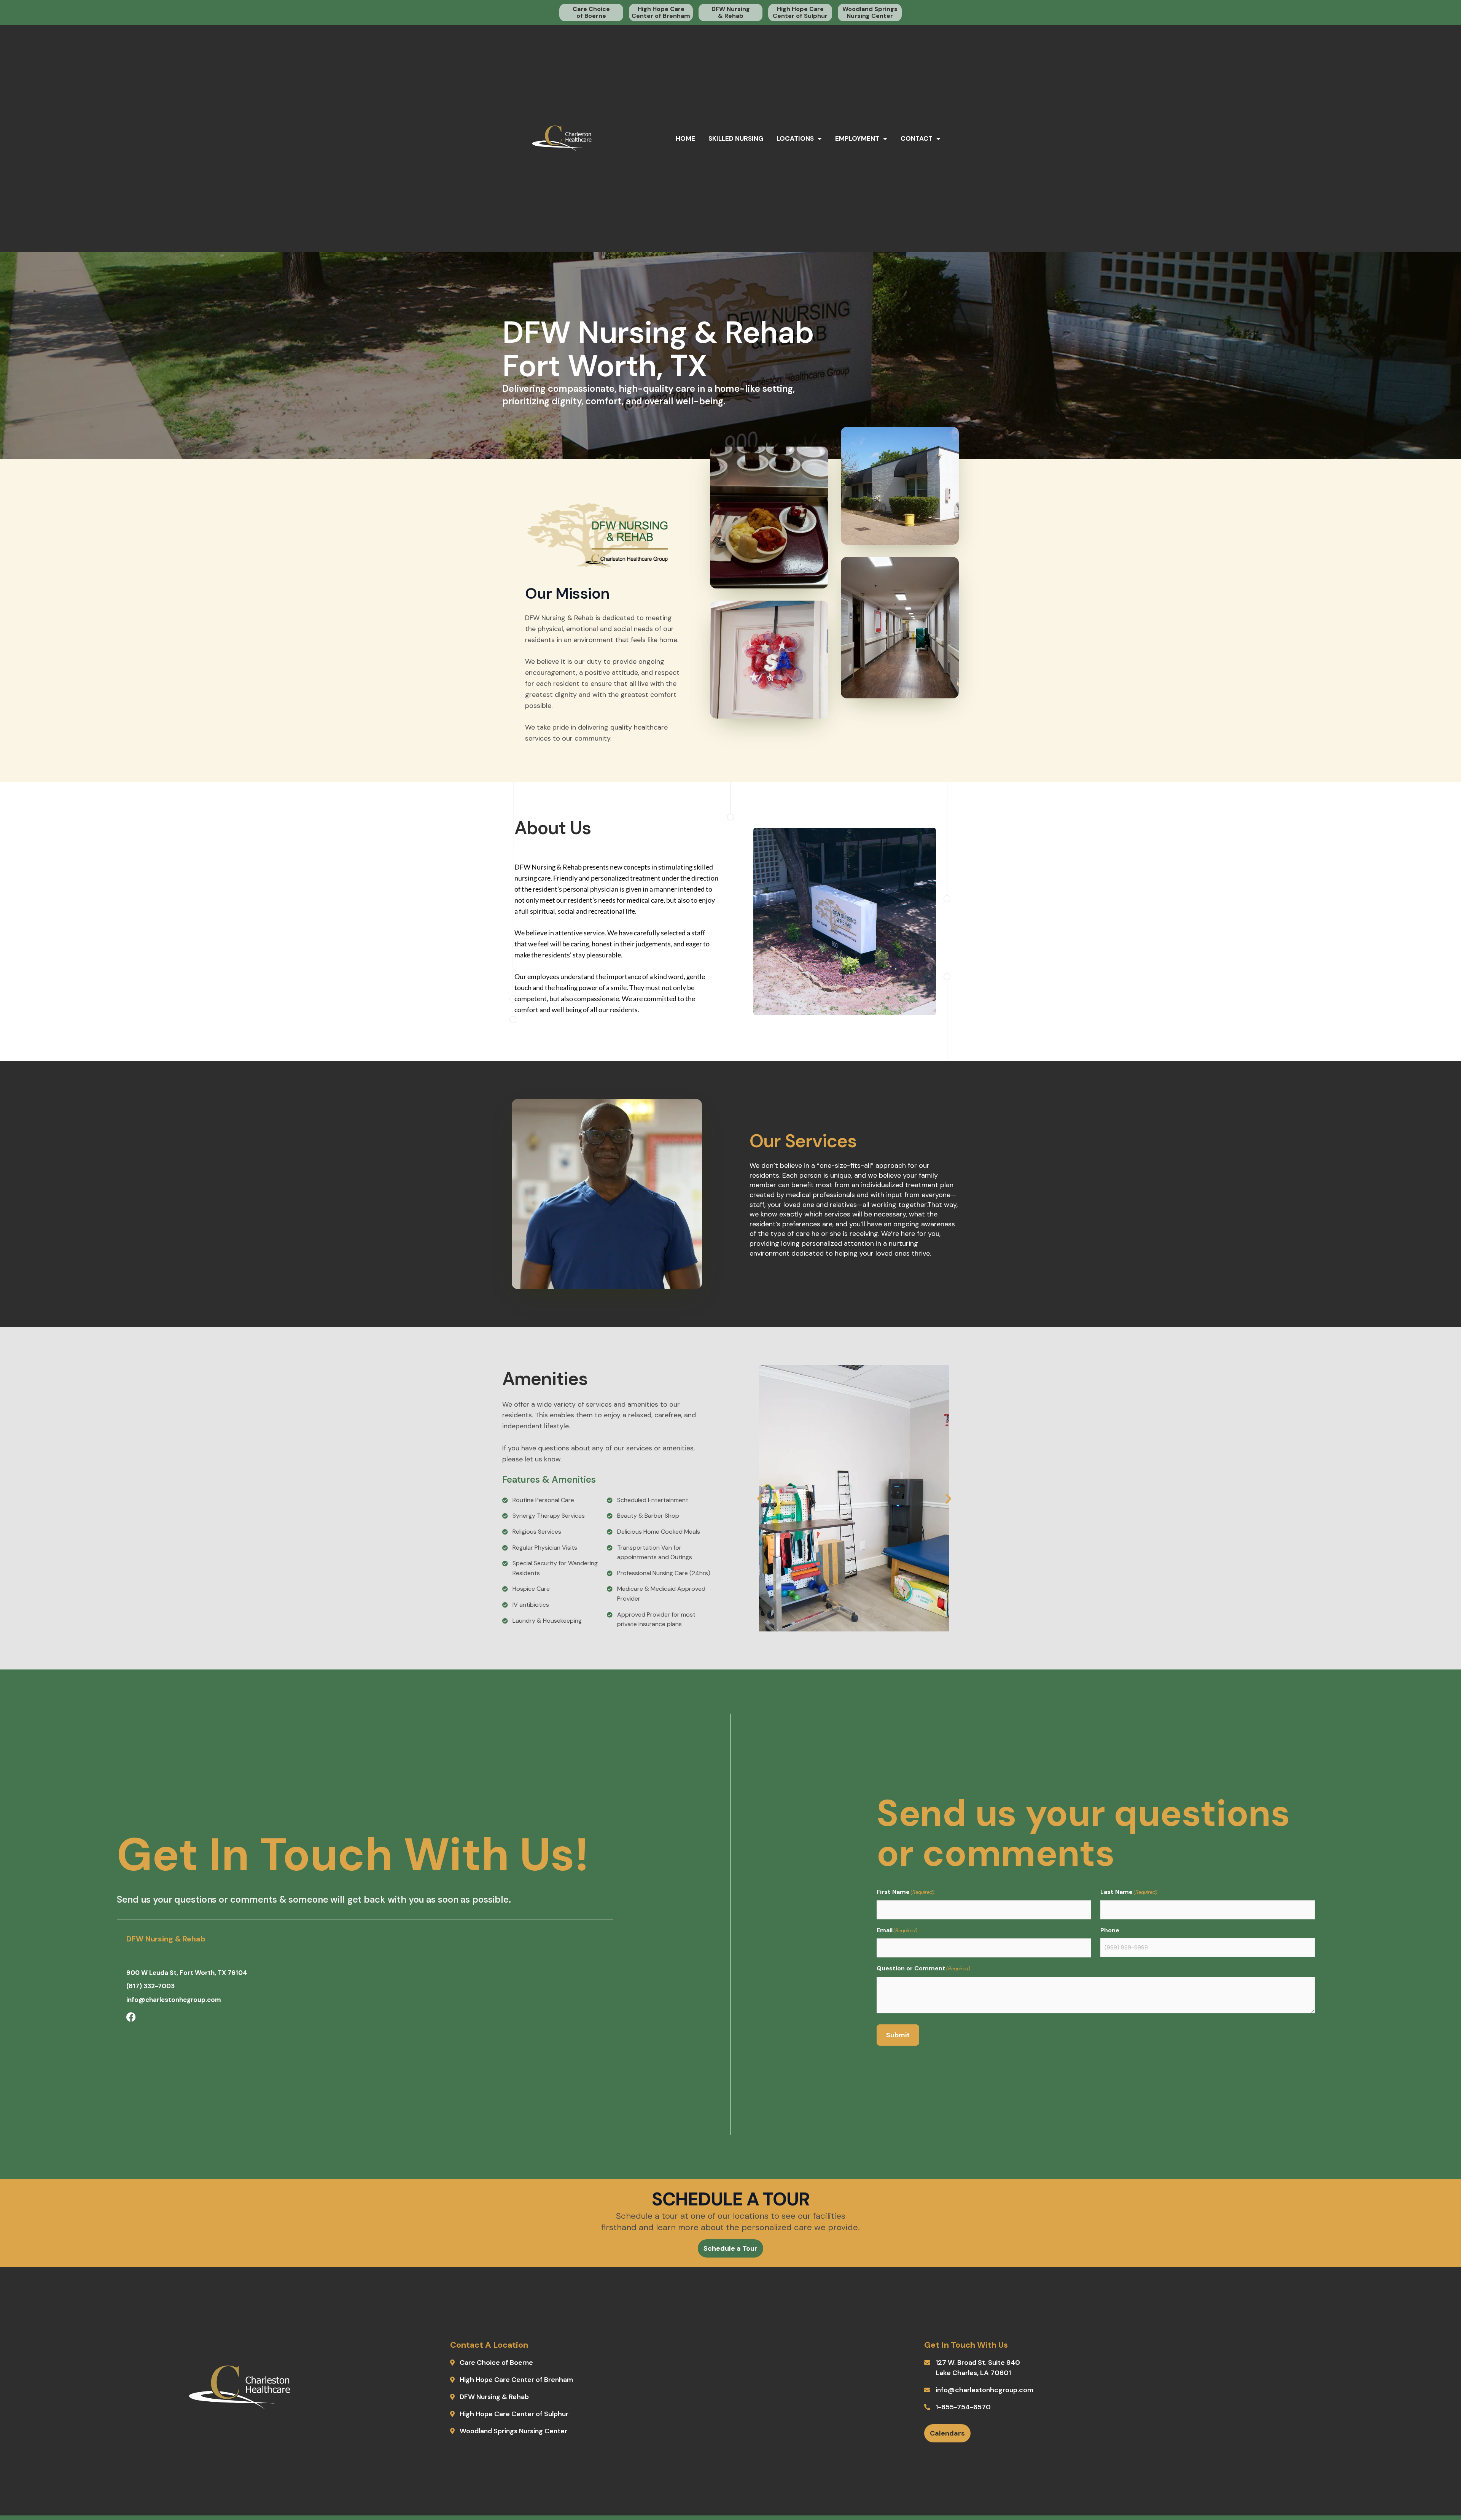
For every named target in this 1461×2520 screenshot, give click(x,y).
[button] (760, 1498)
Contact (917, 138)
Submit (898, 2035)
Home (685, 138)
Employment (857, 138)
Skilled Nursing (736, 138)
